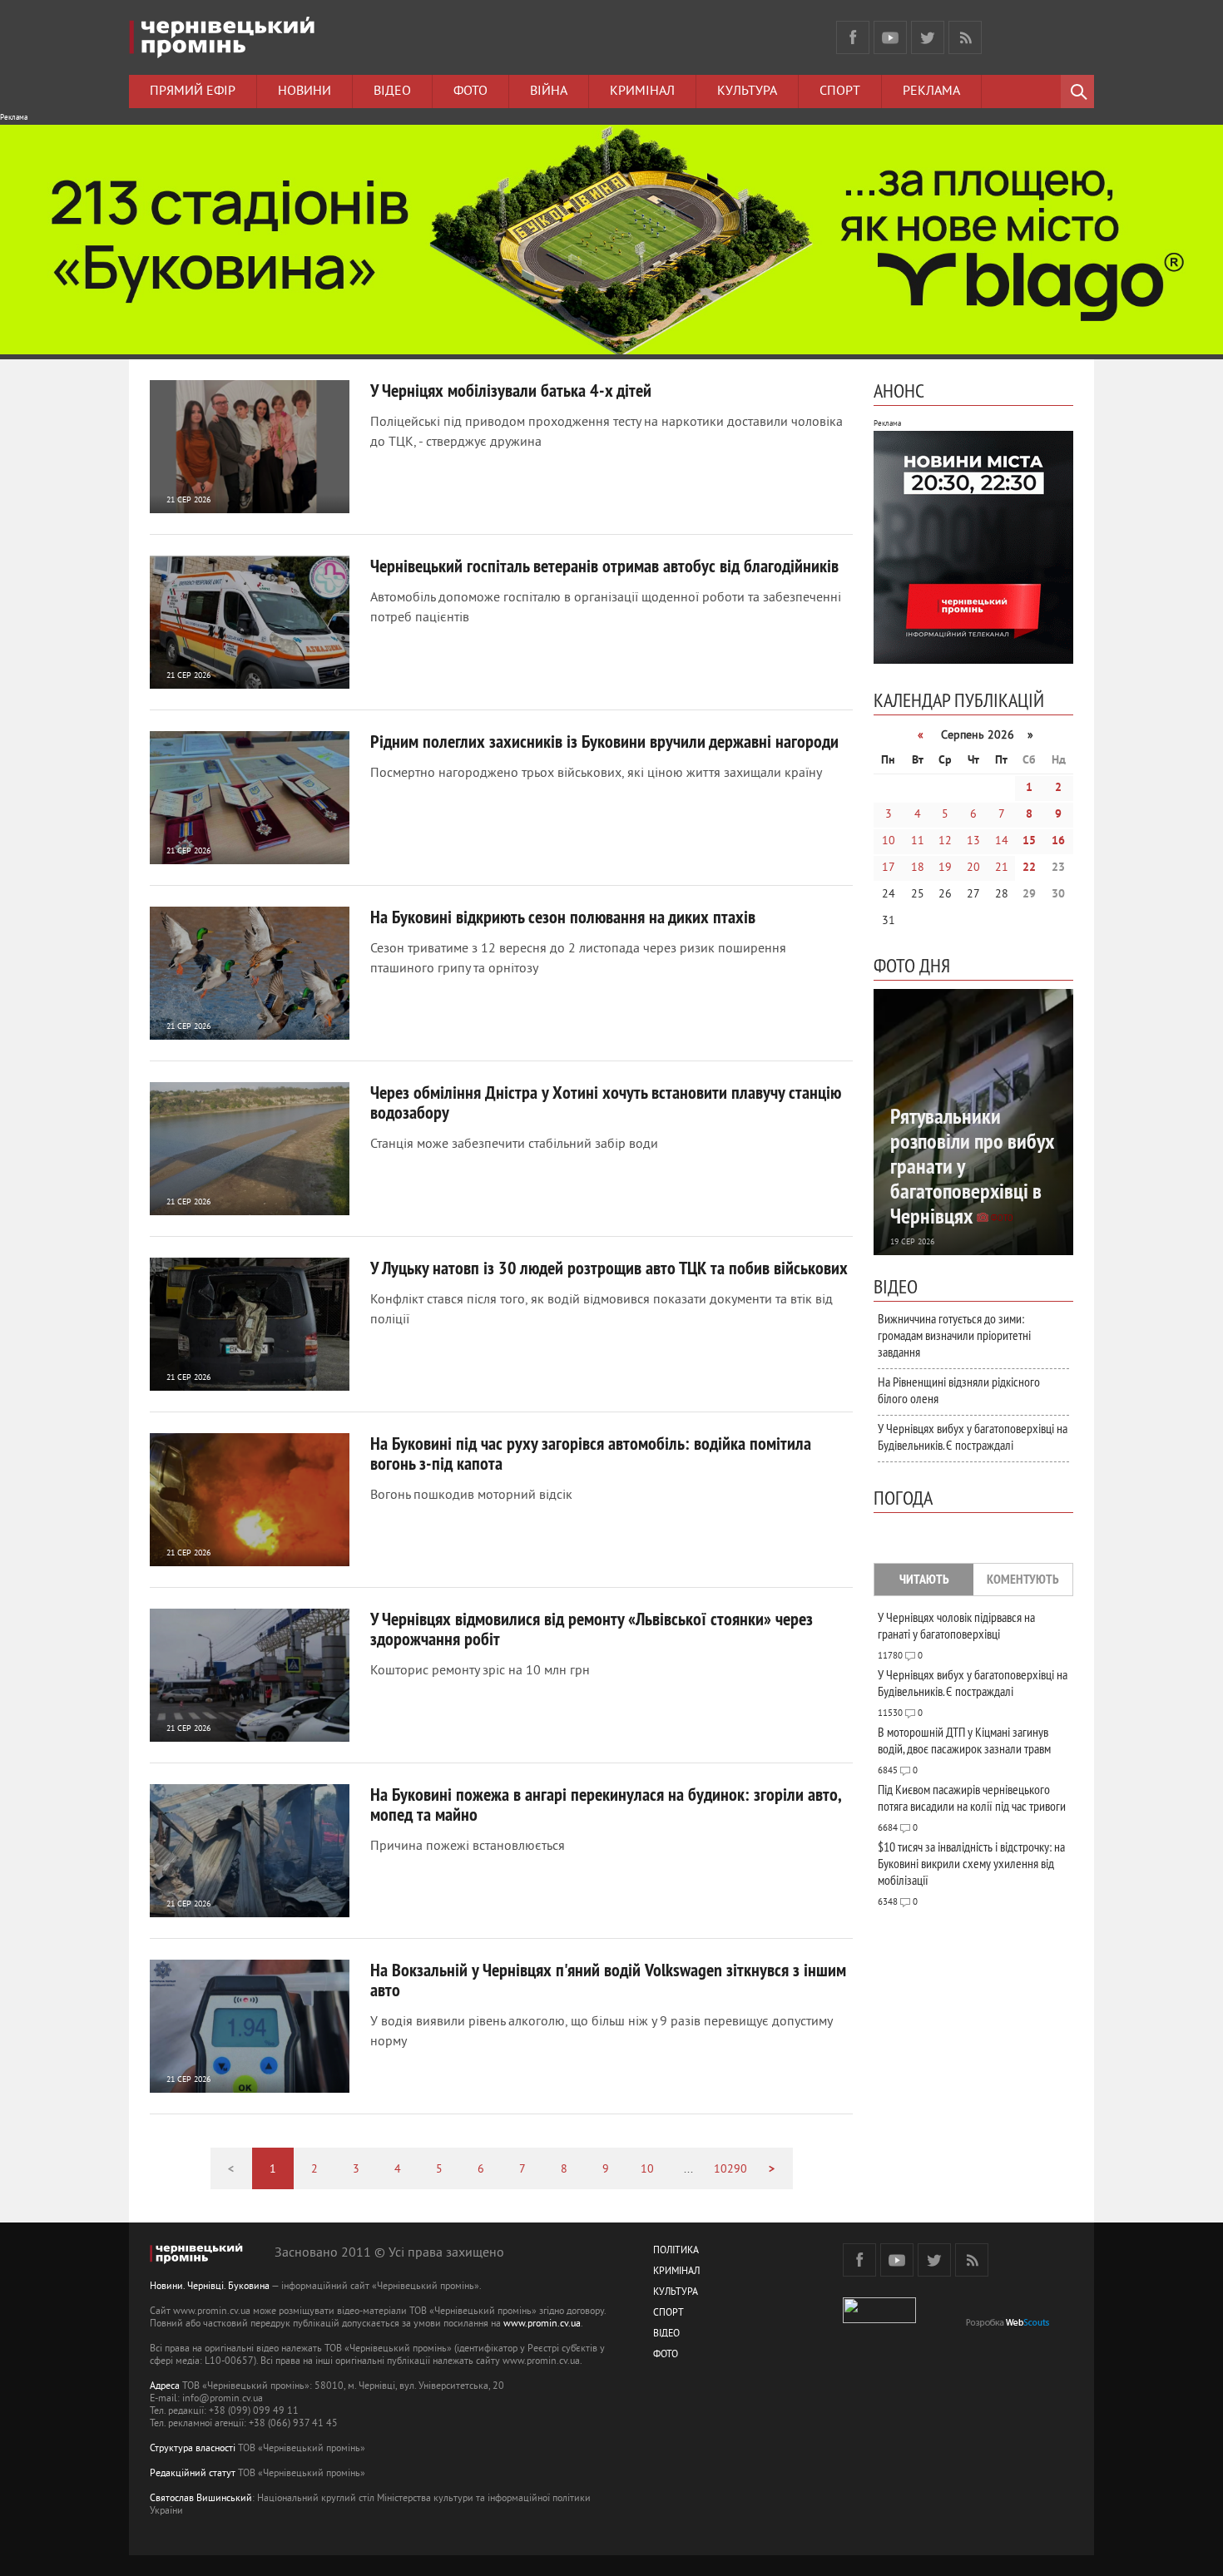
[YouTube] (890, 37)
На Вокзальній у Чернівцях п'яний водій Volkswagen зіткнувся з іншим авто (608, 1980)
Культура (747, 91)
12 (945, 841)
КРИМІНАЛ (676, 2272)
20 (973, 868)
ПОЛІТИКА (676, 2251)
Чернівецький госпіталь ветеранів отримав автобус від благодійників (604, 566)
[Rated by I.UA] (879, 2320)
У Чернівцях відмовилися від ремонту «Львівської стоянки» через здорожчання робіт (592, 1629)
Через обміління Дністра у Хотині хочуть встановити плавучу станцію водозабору (606, 1102)
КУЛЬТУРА (676, 2293)
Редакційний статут (193, 2474)
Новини (305, 91)
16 (1058, 841)
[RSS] (965, 37)
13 (973, 841)
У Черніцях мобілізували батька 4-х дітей (511, 390)
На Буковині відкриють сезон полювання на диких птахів (563, 917)
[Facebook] (853, 37)
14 (1002, 841)
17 (889, 868)
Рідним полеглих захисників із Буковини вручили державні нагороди (604, 741)
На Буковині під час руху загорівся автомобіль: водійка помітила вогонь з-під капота (591, 1453)
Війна (549, 91)
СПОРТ (668, 2314)
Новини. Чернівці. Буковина (210, 2287)
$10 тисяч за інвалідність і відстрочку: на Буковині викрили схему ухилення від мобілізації (971, 1863)
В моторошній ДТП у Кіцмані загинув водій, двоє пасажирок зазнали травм (964, 1740)
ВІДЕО (666, 2334)
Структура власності (193, 2449)
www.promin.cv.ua (542, 2324)
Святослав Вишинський (201, 2499)
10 (647, 2170)
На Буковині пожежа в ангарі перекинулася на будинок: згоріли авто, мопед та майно (605, 1804)
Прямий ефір (193, 91)
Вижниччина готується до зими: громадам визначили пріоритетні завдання (954, 1335)
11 (918, 841)
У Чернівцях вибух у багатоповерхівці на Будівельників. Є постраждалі (973, 1436)
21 (1002, 868)
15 (1029, 841)
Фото (470, 91)
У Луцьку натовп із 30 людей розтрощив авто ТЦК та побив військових (609, 1268)
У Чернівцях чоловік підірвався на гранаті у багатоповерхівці (956, 1625)
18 (918, 868)
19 (945, 868)
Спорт (840, 91)
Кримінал (642, 91)
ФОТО (666, 2355)
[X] (928, 37)
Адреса (165, 2387)
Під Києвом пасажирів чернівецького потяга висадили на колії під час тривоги (972, 1797)
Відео (392, 91)
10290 (730, 2170)
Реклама (931, 91)
